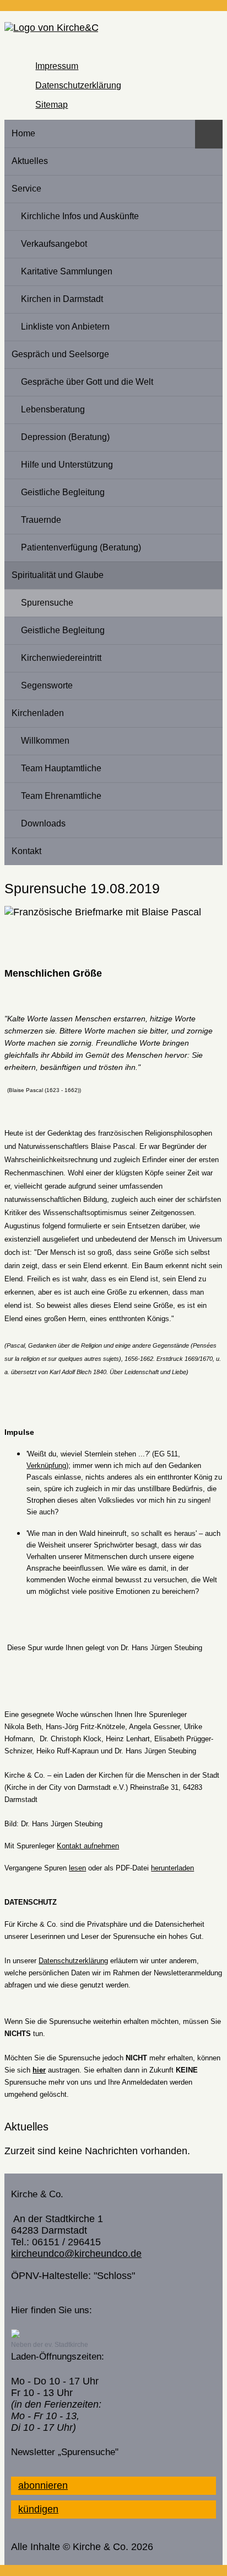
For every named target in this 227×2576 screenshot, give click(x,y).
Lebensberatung (53, 409)
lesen (77, 1868)
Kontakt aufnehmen (88, 1846)
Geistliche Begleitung (63, 492)
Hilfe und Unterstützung (67, 464)
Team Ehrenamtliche (61, 796)
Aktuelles (30, 161)
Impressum (57, 66)
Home (23, 133)
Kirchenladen (38, 713)
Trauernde (41, 520)
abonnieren (43, 2485)
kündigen (38, 2509)
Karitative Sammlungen (67, 271)
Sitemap (52, 104)
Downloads (43, 823)
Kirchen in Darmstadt (62, 299)
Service (26, 188)
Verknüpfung (46, 1465)
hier (39, 2070)
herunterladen (172, 1868)
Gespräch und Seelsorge (60, 354)
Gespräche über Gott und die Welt (87, 381)
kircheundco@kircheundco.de (76, 2254)
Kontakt (26, 851)
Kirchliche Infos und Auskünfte (80, 216)
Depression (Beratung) (65, 437)
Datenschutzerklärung (78, 85)
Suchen (209, 134)
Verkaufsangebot (54, 243)
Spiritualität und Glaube (58, 575)
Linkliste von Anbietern (65, 326)
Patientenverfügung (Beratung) (81, 547)
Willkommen (45, 740)
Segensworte (47, 685)
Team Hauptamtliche (61, 768)
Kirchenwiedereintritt (61, 658)
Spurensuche (47, 602)
